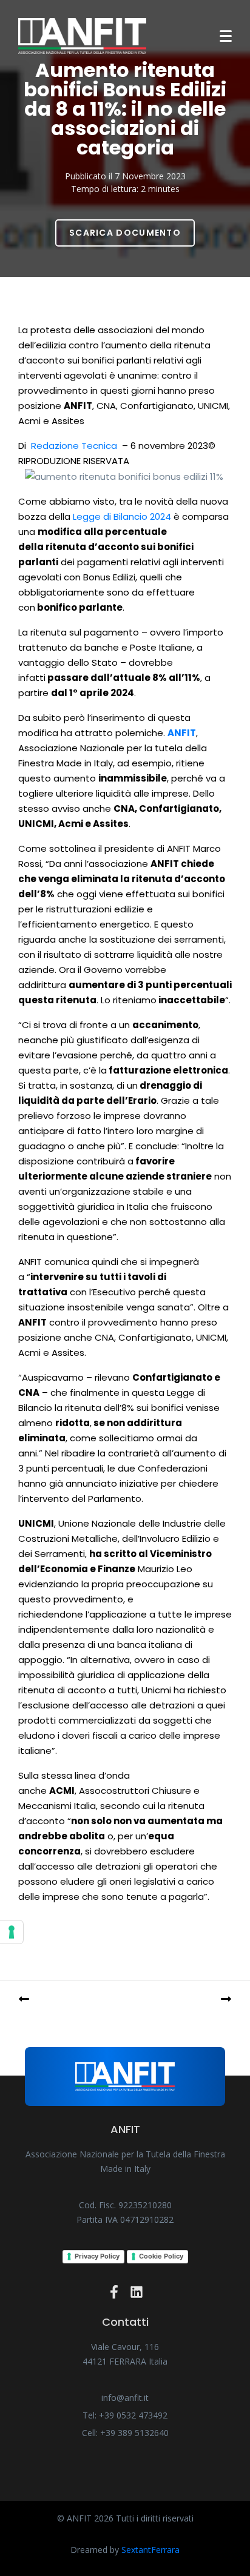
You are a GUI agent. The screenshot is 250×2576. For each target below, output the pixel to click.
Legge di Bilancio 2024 (122, 516)
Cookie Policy (161, 2256)
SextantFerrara (150, 2550)
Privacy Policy (97, 2256)
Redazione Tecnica (74, 446)
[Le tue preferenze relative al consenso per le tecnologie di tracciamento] (12, 1932)
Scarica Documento (125, 233)
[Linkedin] (137, 2292)
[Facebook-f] (114, 2292)
